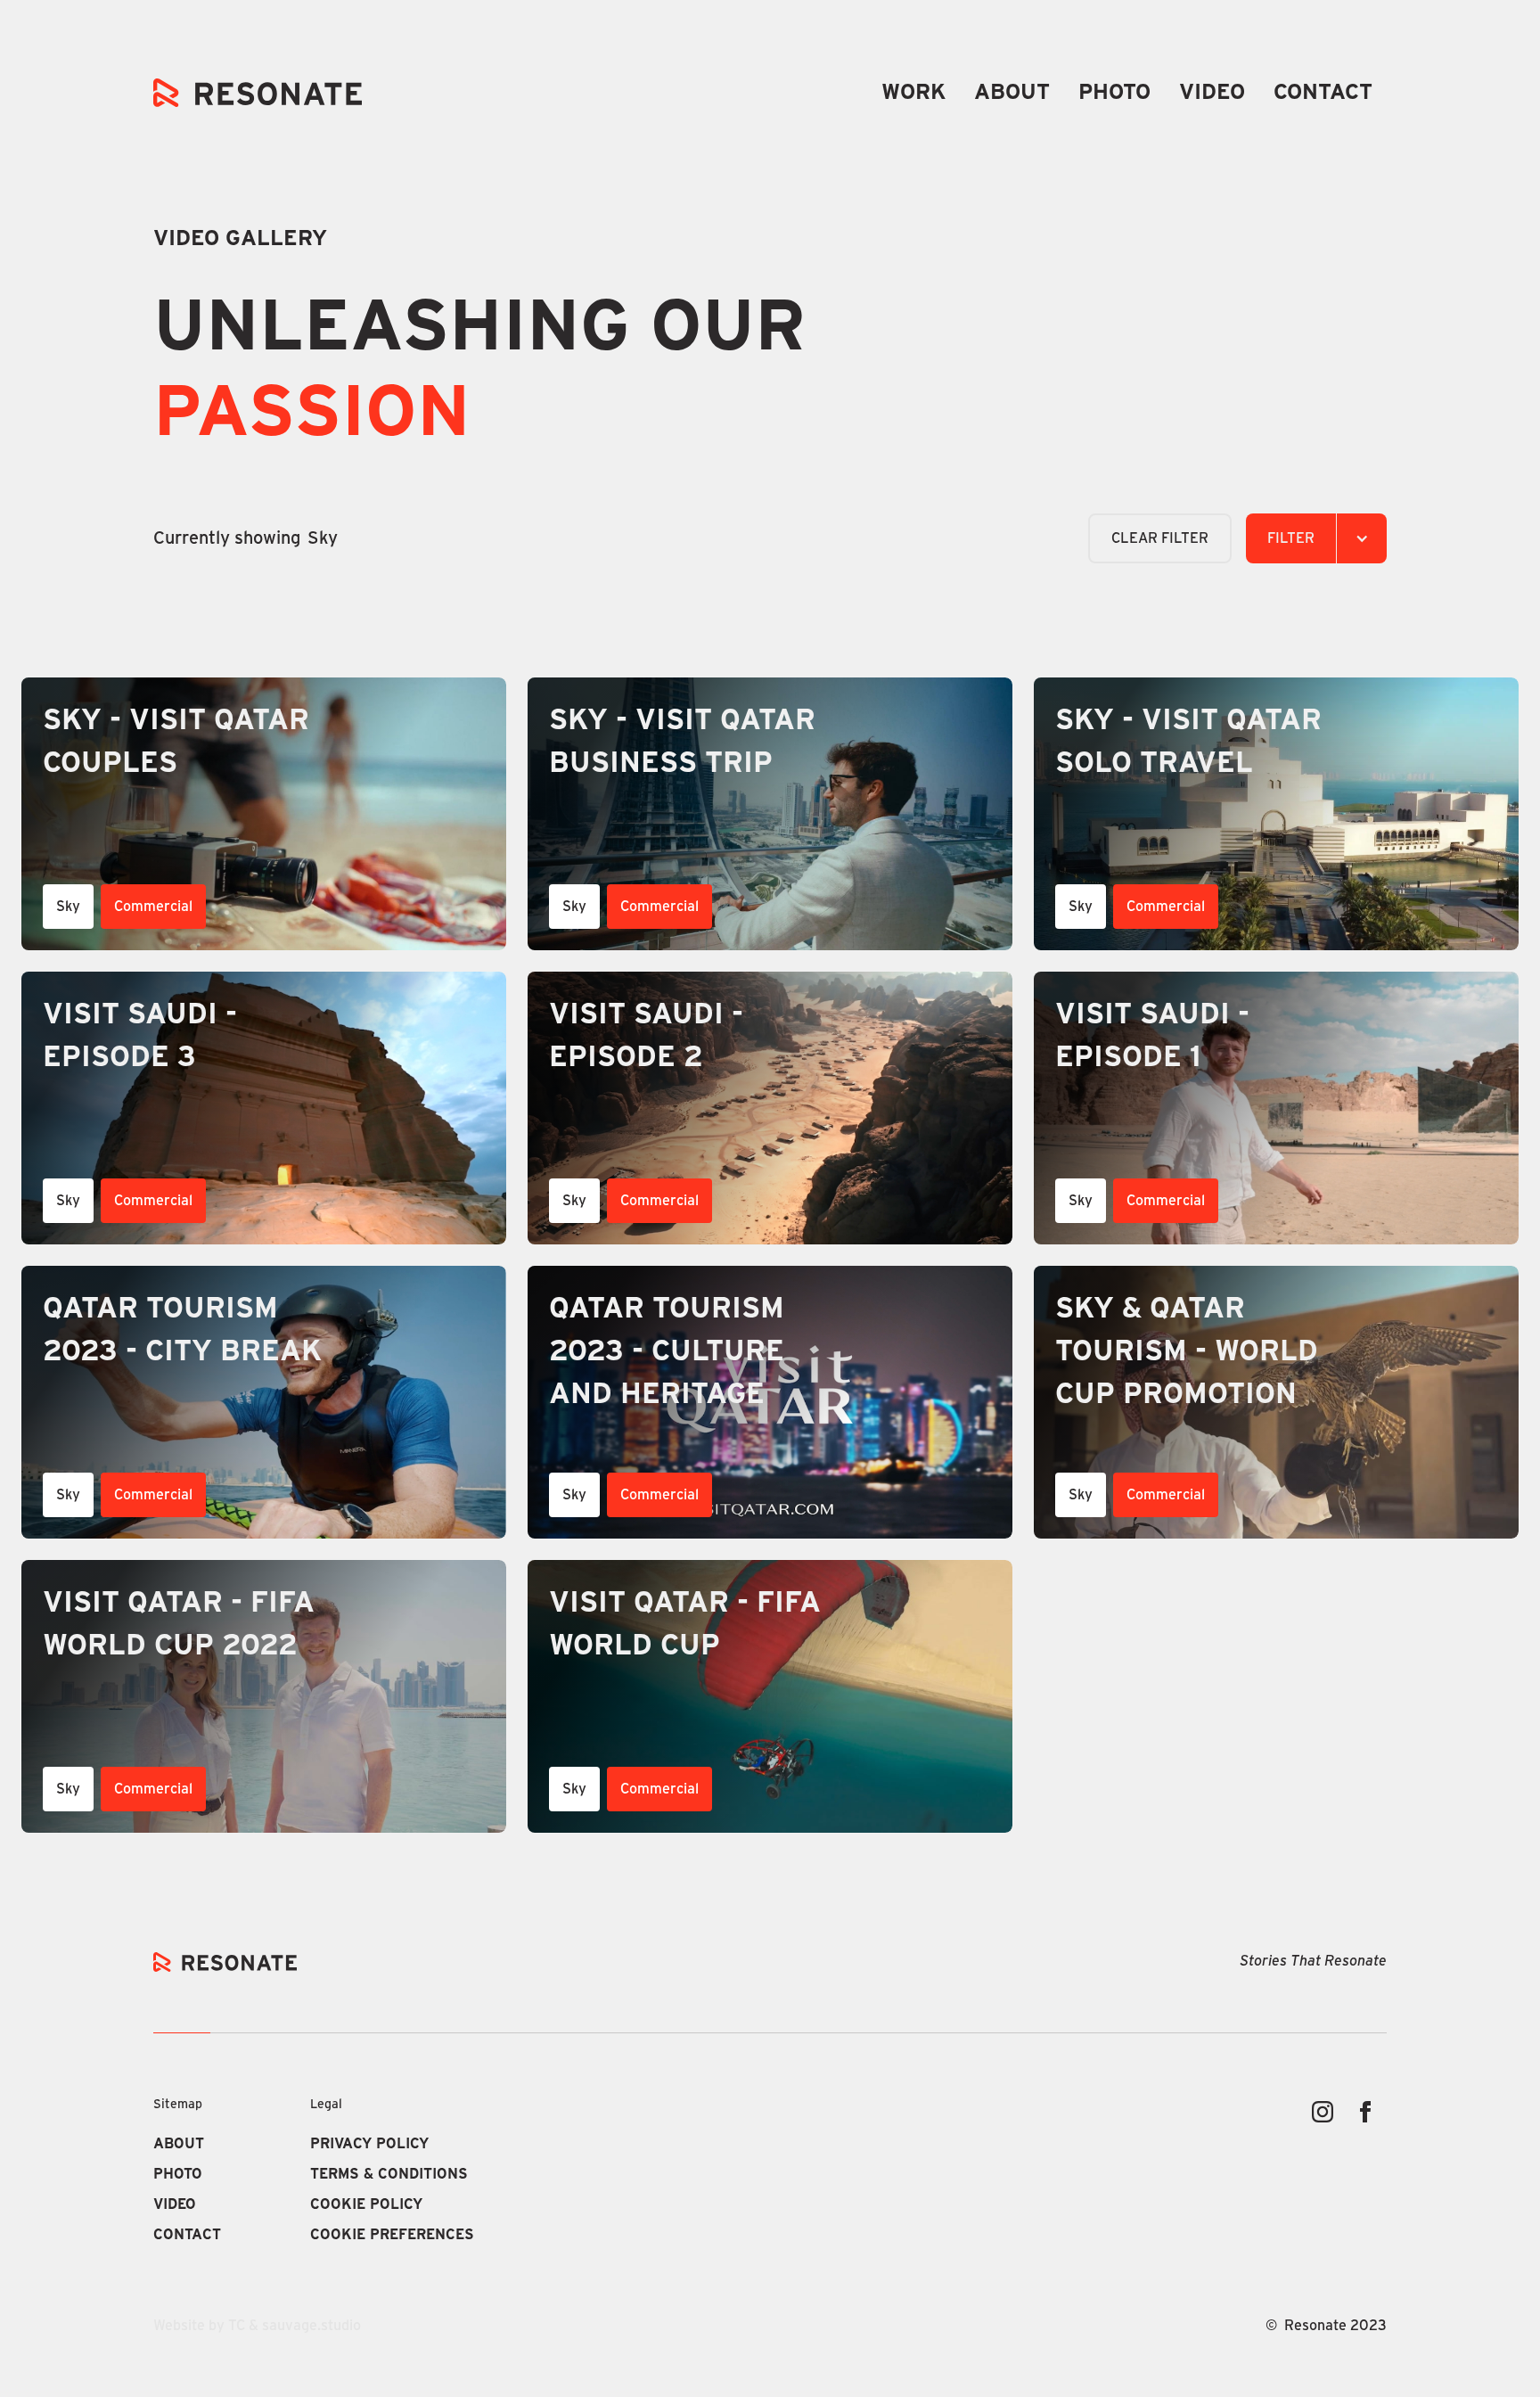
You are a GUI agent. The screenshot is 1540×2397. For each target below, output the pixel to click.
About (1012, 93)
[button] (1316, 538)
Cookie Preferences (392, 2235)
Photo (1114, 93)
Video (1212, 93)
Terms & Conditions (389, 2174)
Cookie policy (366, 2204)
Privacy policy (369, 2144)
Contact (1323, 93)
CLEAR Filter (1160, 538)
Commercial (153, 907)
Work (913, 93)
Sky (68, 907)
